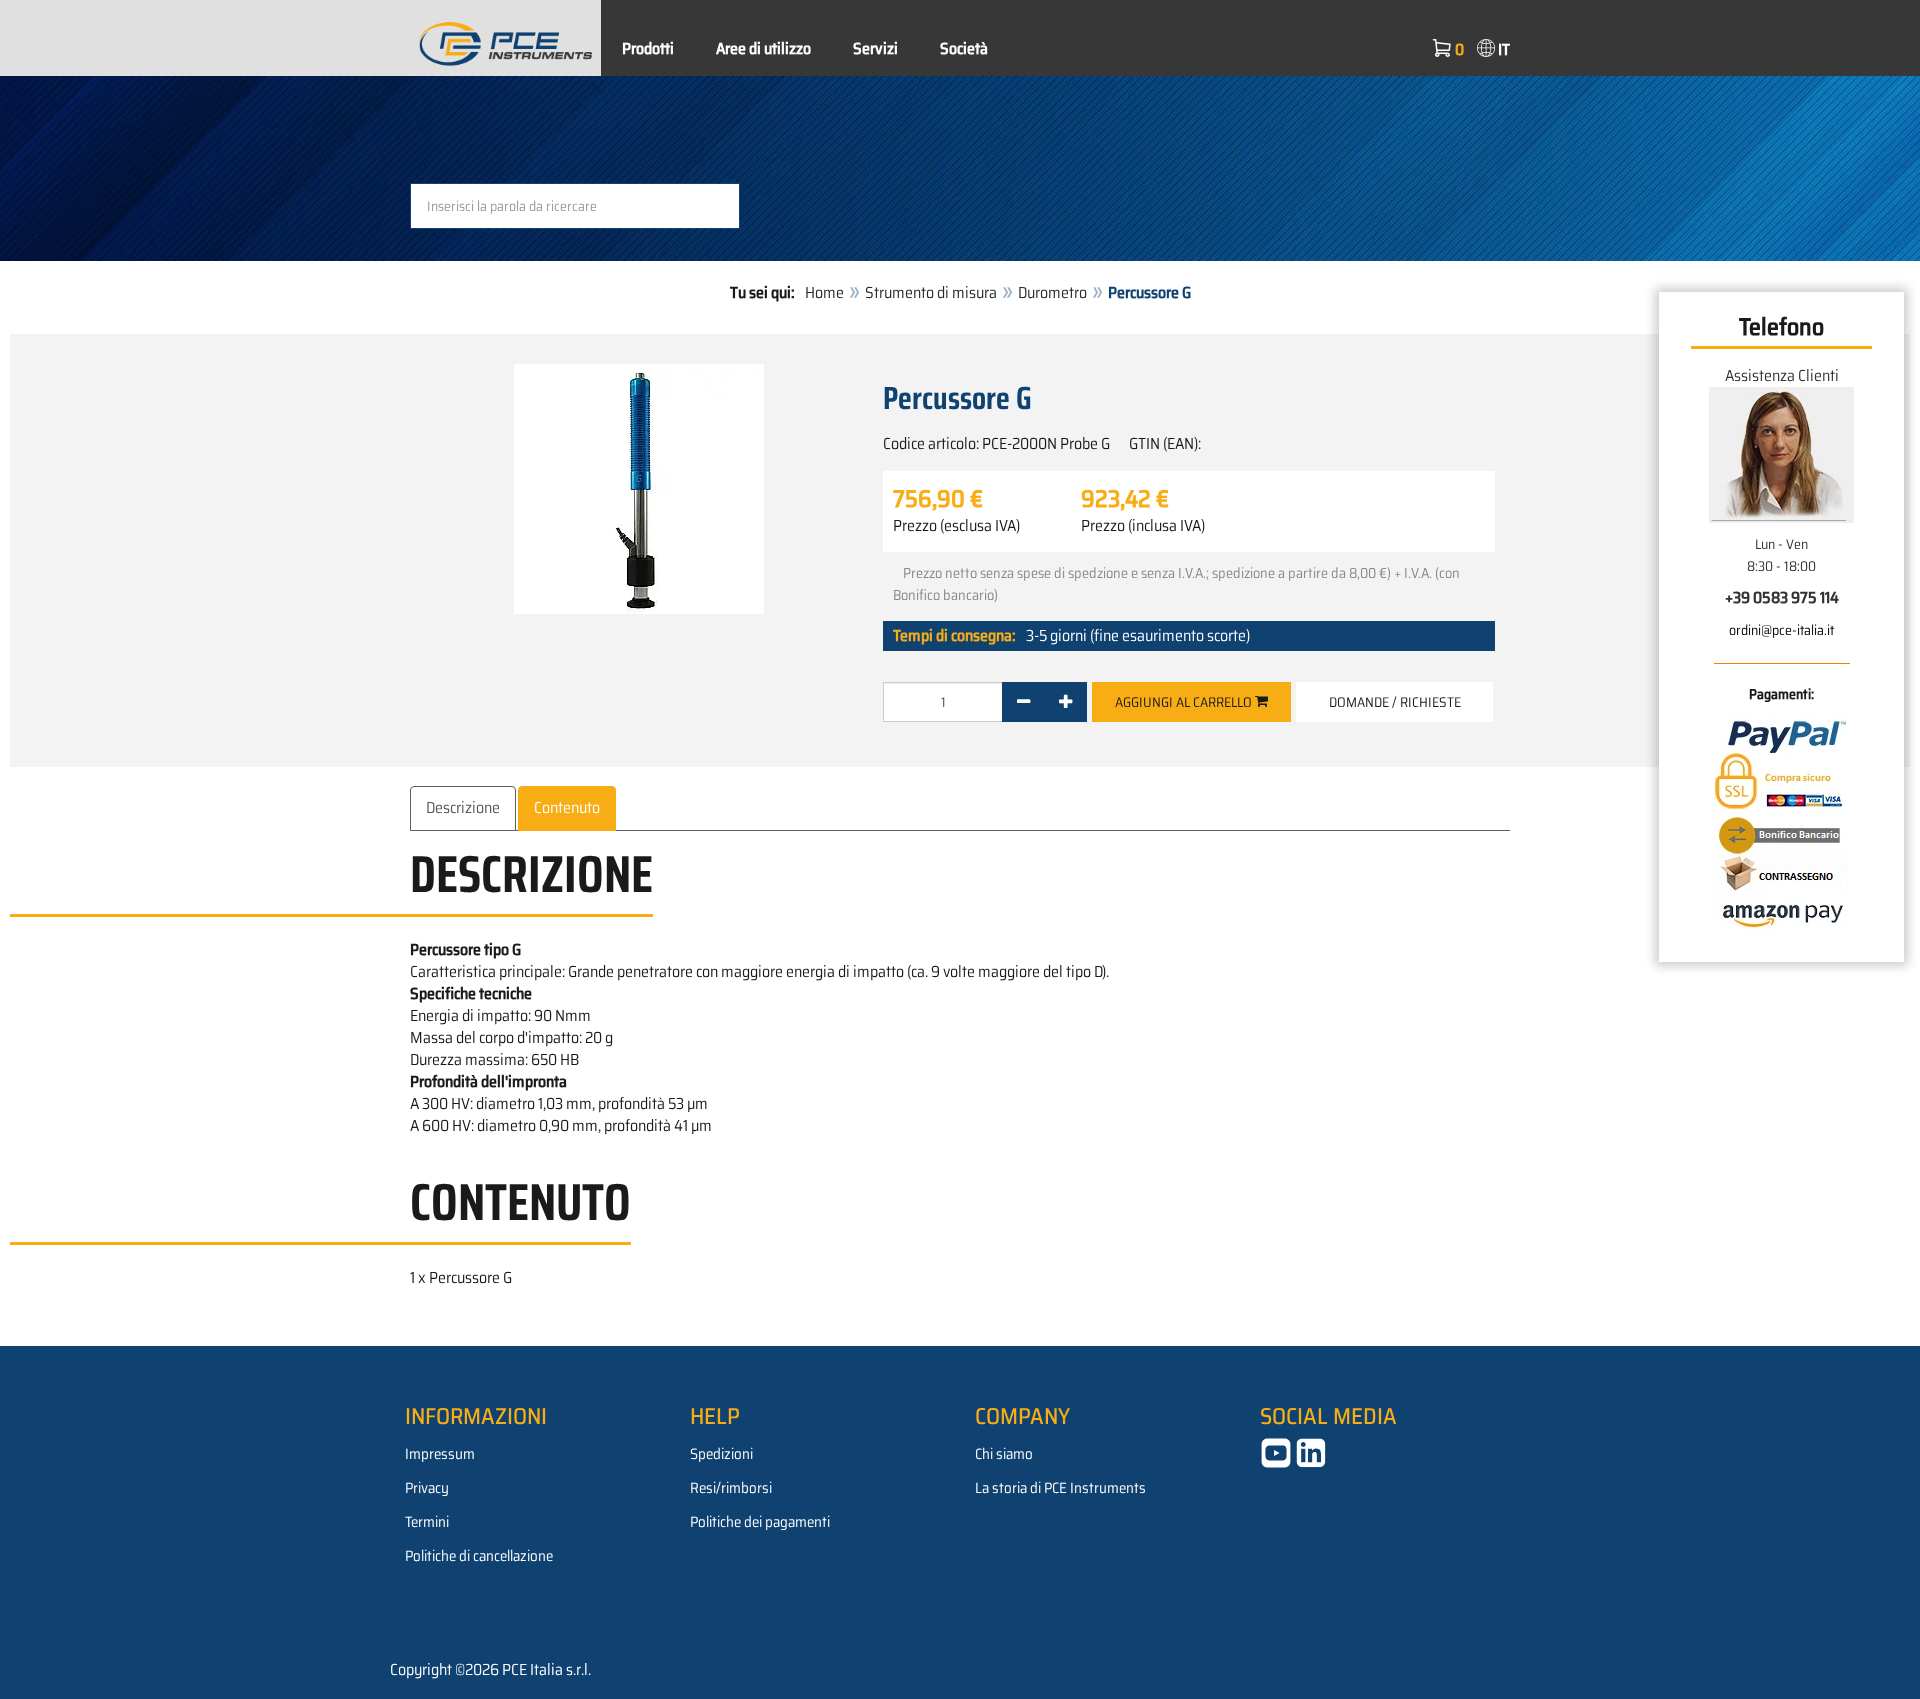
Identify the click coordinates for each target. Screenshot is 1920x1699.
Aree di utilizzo (763, 48)
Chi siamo (1004, 1454)
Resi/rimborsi (731, 1488)
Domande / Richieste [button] (1395, 702)
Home (824, 292)
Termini (427, 1522)
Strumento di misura (931, 292)
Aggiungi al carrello (1185, 702)
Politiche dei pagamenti (760, 1522)
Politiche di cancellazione (479, 1556)
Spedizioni (721, 1454)
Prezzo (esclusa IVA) (956, 526)
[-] (1023, 702)
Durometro (1052, 292)
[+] (1065, 702)
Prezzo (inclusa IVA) (1143, 526)
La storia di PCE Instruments (1060, 1488)
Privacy (427, 1488)
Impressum (440, 1454)
